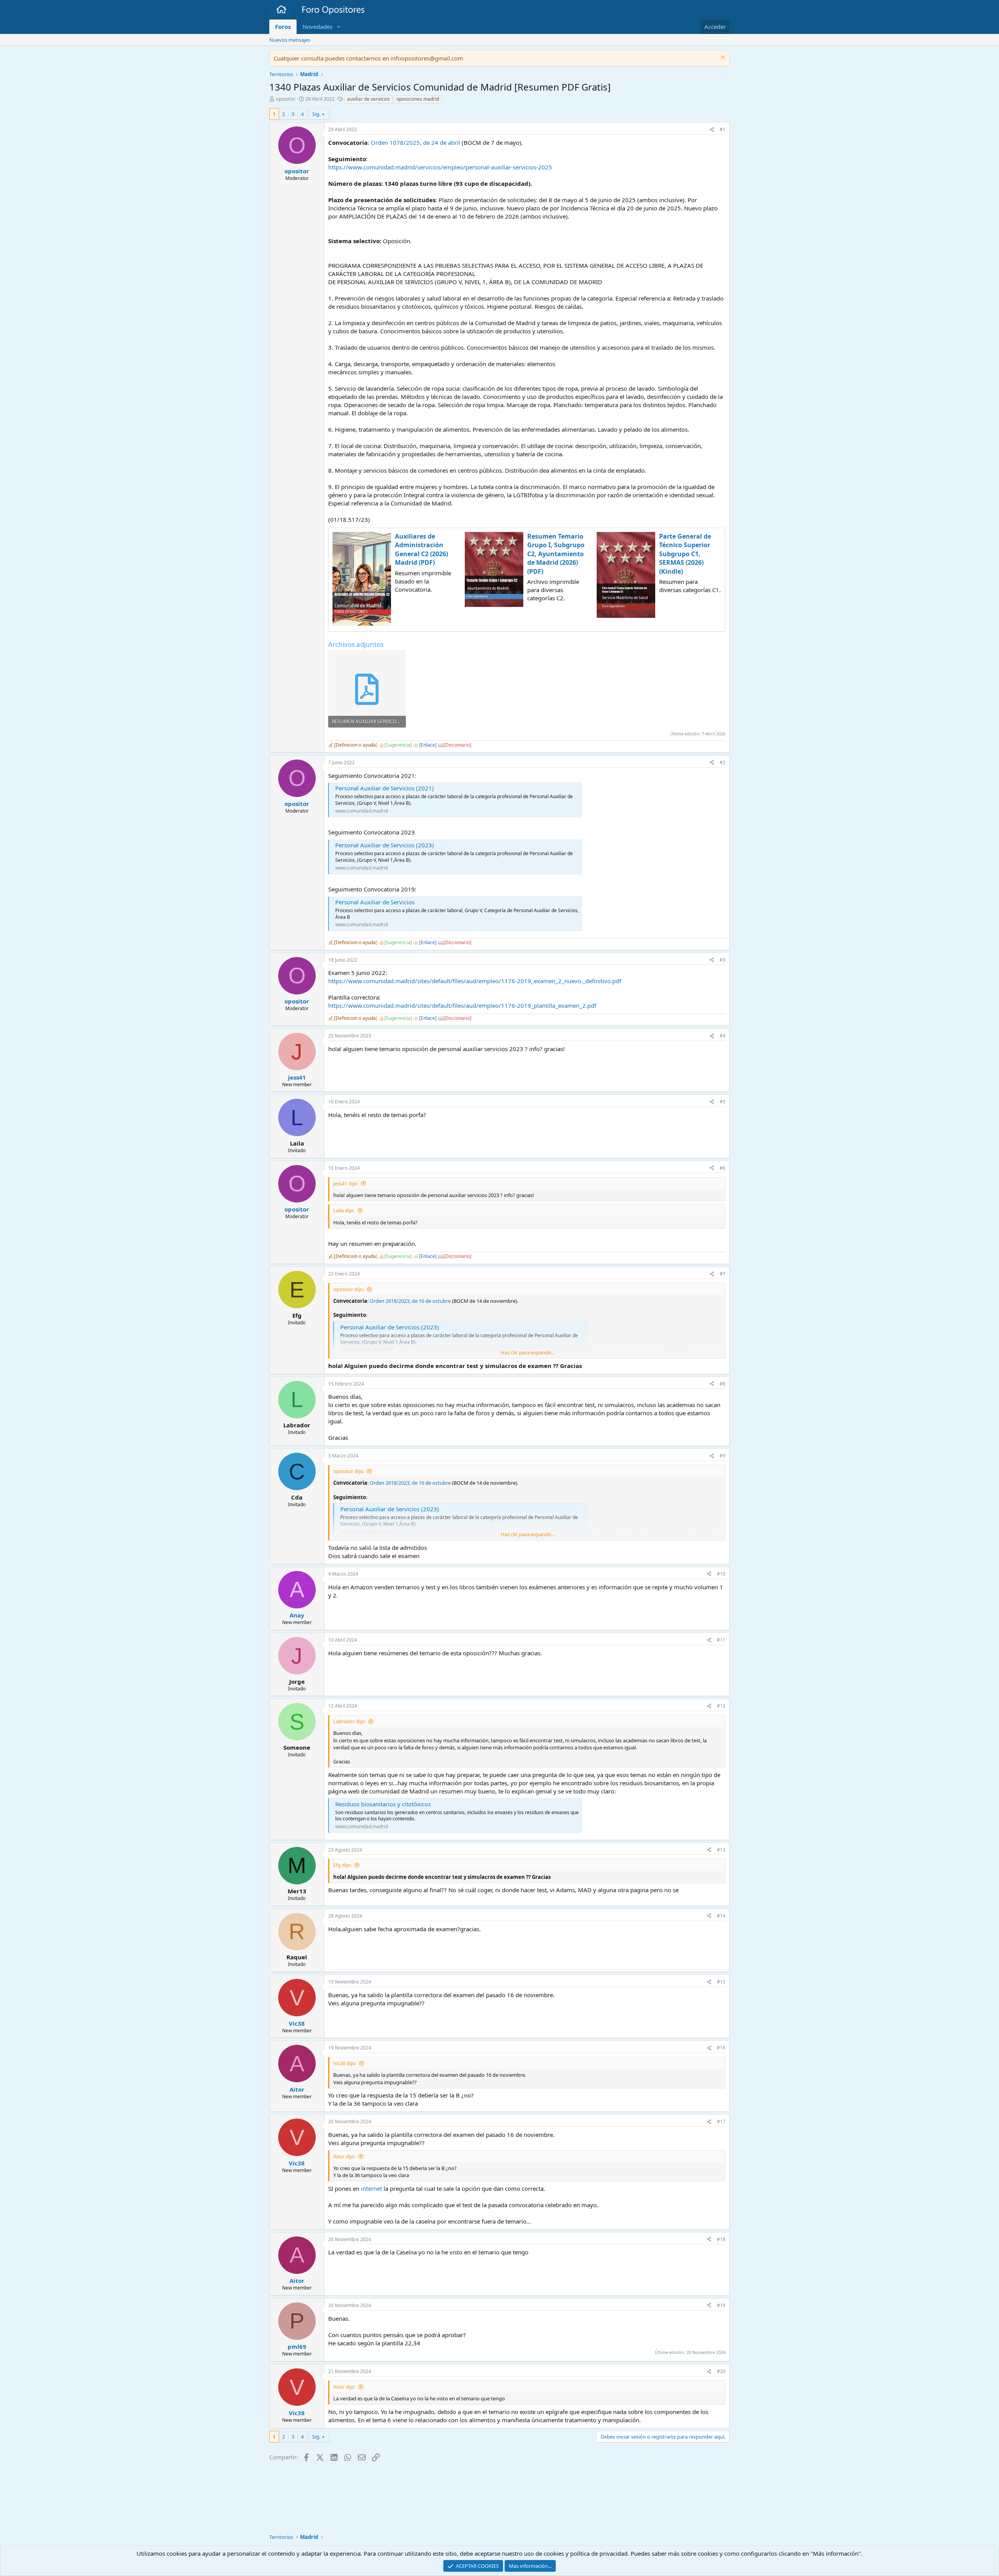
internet (372, 2188)
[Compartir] (712, 130)
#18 (721, 2239)
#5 (723, 1102)
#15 (721, 1982)
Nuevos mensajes (290, 40)
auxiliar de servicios (368, 99)
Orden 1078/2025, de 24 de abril (415, 142)
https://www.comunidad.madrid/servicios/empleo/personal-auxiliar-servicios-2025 (440, 167)
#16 (721, 2048)
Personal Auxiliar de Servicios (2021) (385, 788)
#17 (721, 2121)
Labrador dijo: (349, 1721)
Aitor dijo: (344, 2156)
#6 (723, 1168)
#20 (721, 2371)
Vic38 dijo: (345, 2063)
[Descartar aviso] (722, 58)
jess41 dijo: (346, 1183)
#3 (723, 960)
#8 (723, 1384)
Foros (283, 27)
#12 (721, 1706)
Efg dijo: (342, 1865)
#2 (723, 762)
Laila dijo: (344, 1210)
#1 (723, 129)
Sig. (316, 114)
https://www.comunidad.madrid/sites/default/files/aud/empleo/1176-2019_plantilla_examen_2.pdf (462, 1005)
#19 (721, 2305)
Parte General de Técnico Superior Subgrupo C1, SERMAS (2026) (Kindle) (685, 554)
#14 (721, 1916)
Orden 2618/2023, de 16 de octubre (410, 1301)
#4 (723, 1036)
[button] (339, 27)
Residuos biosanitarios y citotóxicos (383, 1804)
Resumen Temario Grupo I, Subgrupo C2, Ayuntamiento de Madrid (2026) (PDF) (556, 554)
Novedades (317, 27)
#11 (721, 1640)
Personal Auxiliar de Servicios (375, 902)
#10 (721, 1574)
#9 (723, 1456)
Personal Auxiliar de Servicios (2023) (385, 845)
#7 (723, 1274)
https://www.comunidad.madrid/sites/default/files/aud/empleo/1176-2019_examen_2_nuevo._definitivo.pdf (475, 981)
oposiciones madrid (418, 99)
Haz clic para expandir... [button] (527, 1352)
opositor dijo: (349, 1289)
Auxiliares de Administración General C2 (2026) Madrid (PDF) (421, 549)
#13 (721, 1850)
